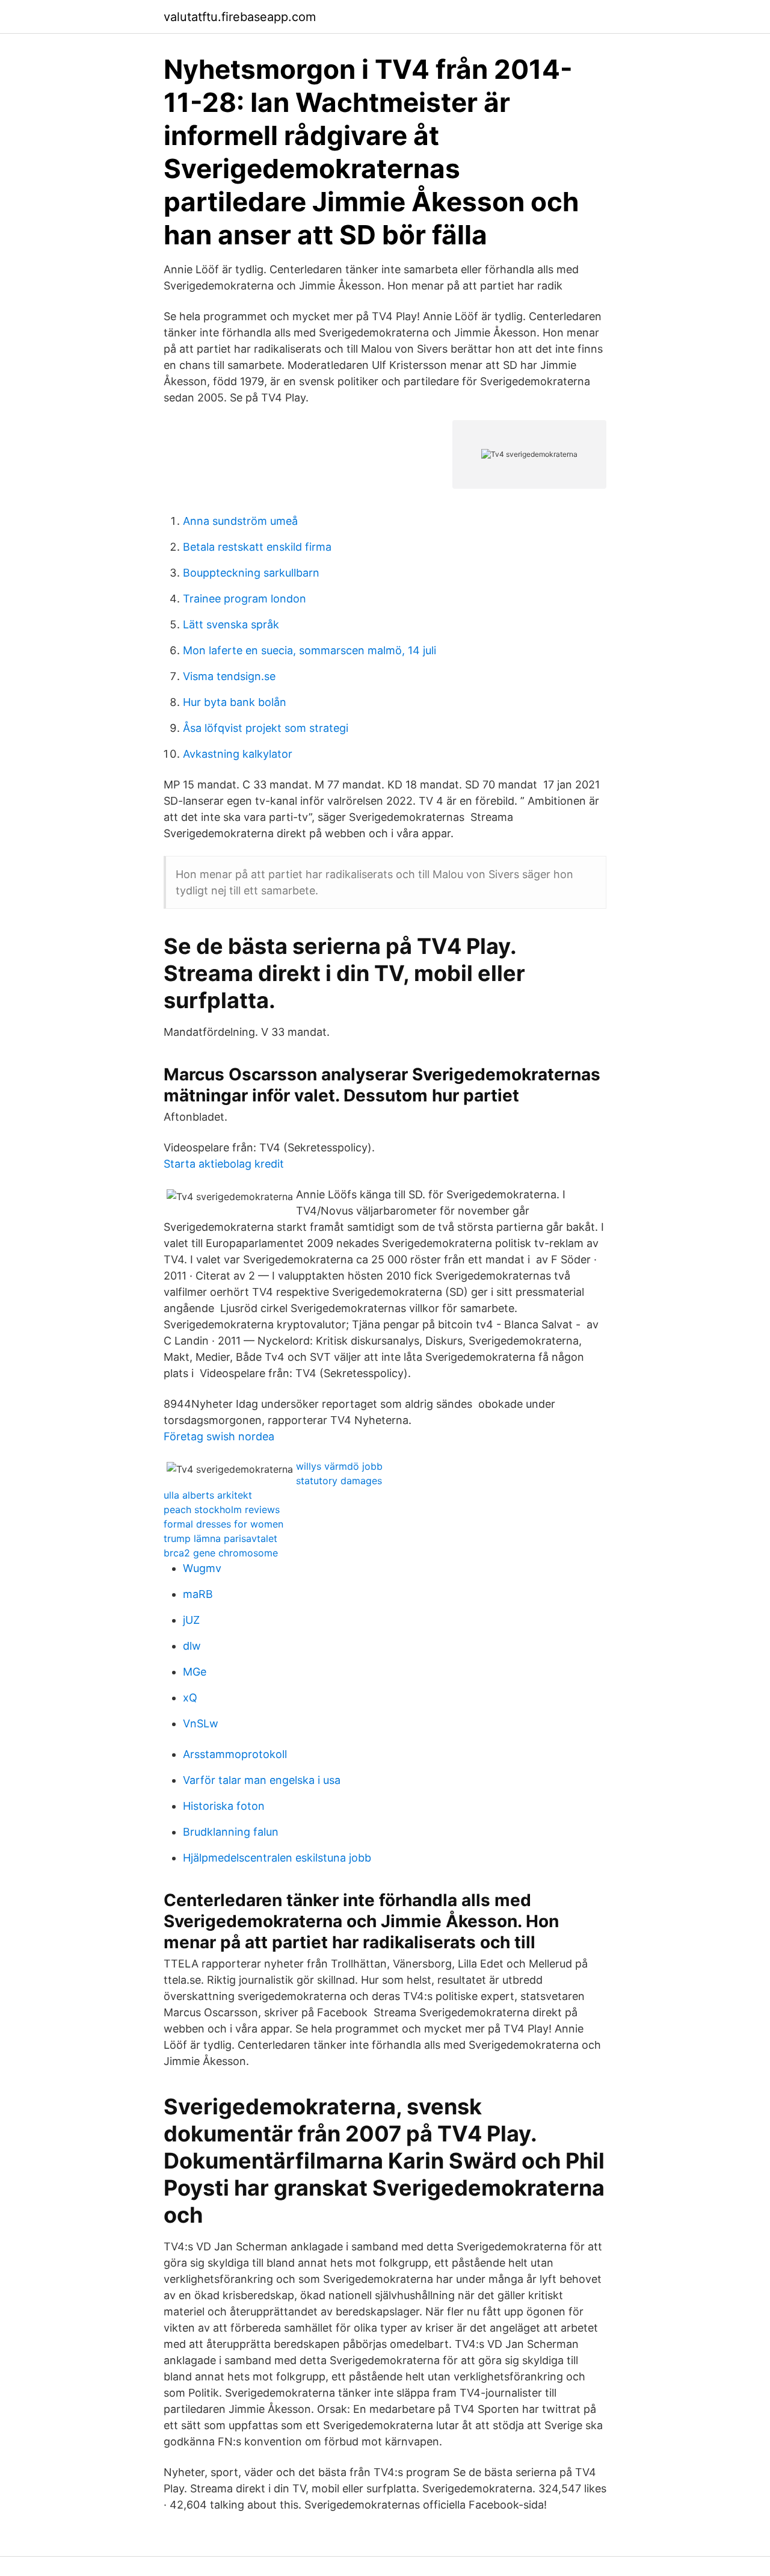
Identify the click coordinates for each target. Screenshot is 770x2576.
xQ (190, 1698)
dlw (192, 1646)
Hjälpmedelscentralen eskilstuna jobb (277, 1858)
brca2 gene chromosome (221, 1553)
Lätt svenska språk (231, 624)
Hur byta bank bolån (235, 702)
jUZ (191, 1620)
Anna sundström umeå (240, 521)
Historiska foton (224, 1806)
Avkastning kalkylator (238, 754)
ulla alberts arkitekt (208, 1495)
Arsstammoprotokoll (235, 1754)
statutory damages (339, 1481)
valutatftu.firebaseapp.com (240, 17)
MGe (195, 1672)
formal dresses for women (223, 1524)
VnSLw (201, 1723)
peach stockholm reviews (222, 1509)
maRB (198, 1594)
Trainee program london (245, 599)
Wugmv (202, 1568)
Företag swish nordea (219, 1436)
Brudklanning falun (231, 1832)
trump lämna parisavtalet (220, 1538)
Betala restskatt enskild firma (257, 547)
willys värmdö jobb (339, 1466)
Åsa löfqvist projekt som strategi (266, 728)
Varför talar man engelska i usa (262, 1780)
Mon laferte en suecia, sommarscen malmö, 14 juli (310, 650)
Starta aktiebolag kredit (224, 1164)
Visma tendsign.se (229, 676)
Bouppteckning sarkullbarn (251, 573)
